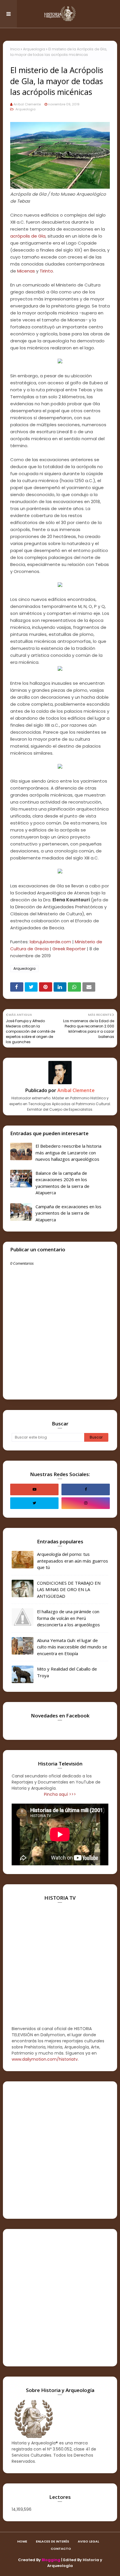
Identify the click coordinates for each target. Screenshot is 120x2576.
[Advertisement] (60, 2150)
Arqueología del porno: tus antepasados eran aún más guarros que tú (73, 1561)
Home (22, 2541)
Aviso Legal (88, 2541)
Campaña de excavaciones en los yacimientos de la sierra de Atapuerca (68, 1213)
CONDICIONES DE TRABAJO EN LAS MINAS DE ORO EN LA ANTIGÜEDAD (69, 1589)
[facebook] (86, 1489)
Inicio (15, 49)
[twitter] (34, 1503)
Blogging (51, 2560)
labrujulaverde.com (50, 942)
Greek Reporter (69, 949)
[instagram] (86, 1503)
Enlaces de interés (52, 2541)
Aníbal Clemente (27, 104)
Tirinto (46, 271)
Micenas (26, 271)
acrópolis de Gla (28, 236)
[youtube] (34, 1489)
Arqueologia (34, 49)
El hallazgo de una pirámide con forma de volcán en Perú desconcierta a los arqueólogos (68, 1618)
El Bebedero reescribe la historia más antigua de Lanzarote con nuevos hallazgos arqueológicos (68, 1152)
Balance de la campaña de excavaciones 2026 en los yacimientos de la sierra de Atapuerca (62, 1183)
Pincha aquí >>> (60, 1794)
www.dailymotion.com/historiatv (45, 2059)
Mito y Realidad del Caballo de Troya (67, 1672)
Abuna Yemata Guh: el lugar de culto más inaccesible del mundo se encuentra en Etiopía (72, 1647)
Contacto (61, 2549)
